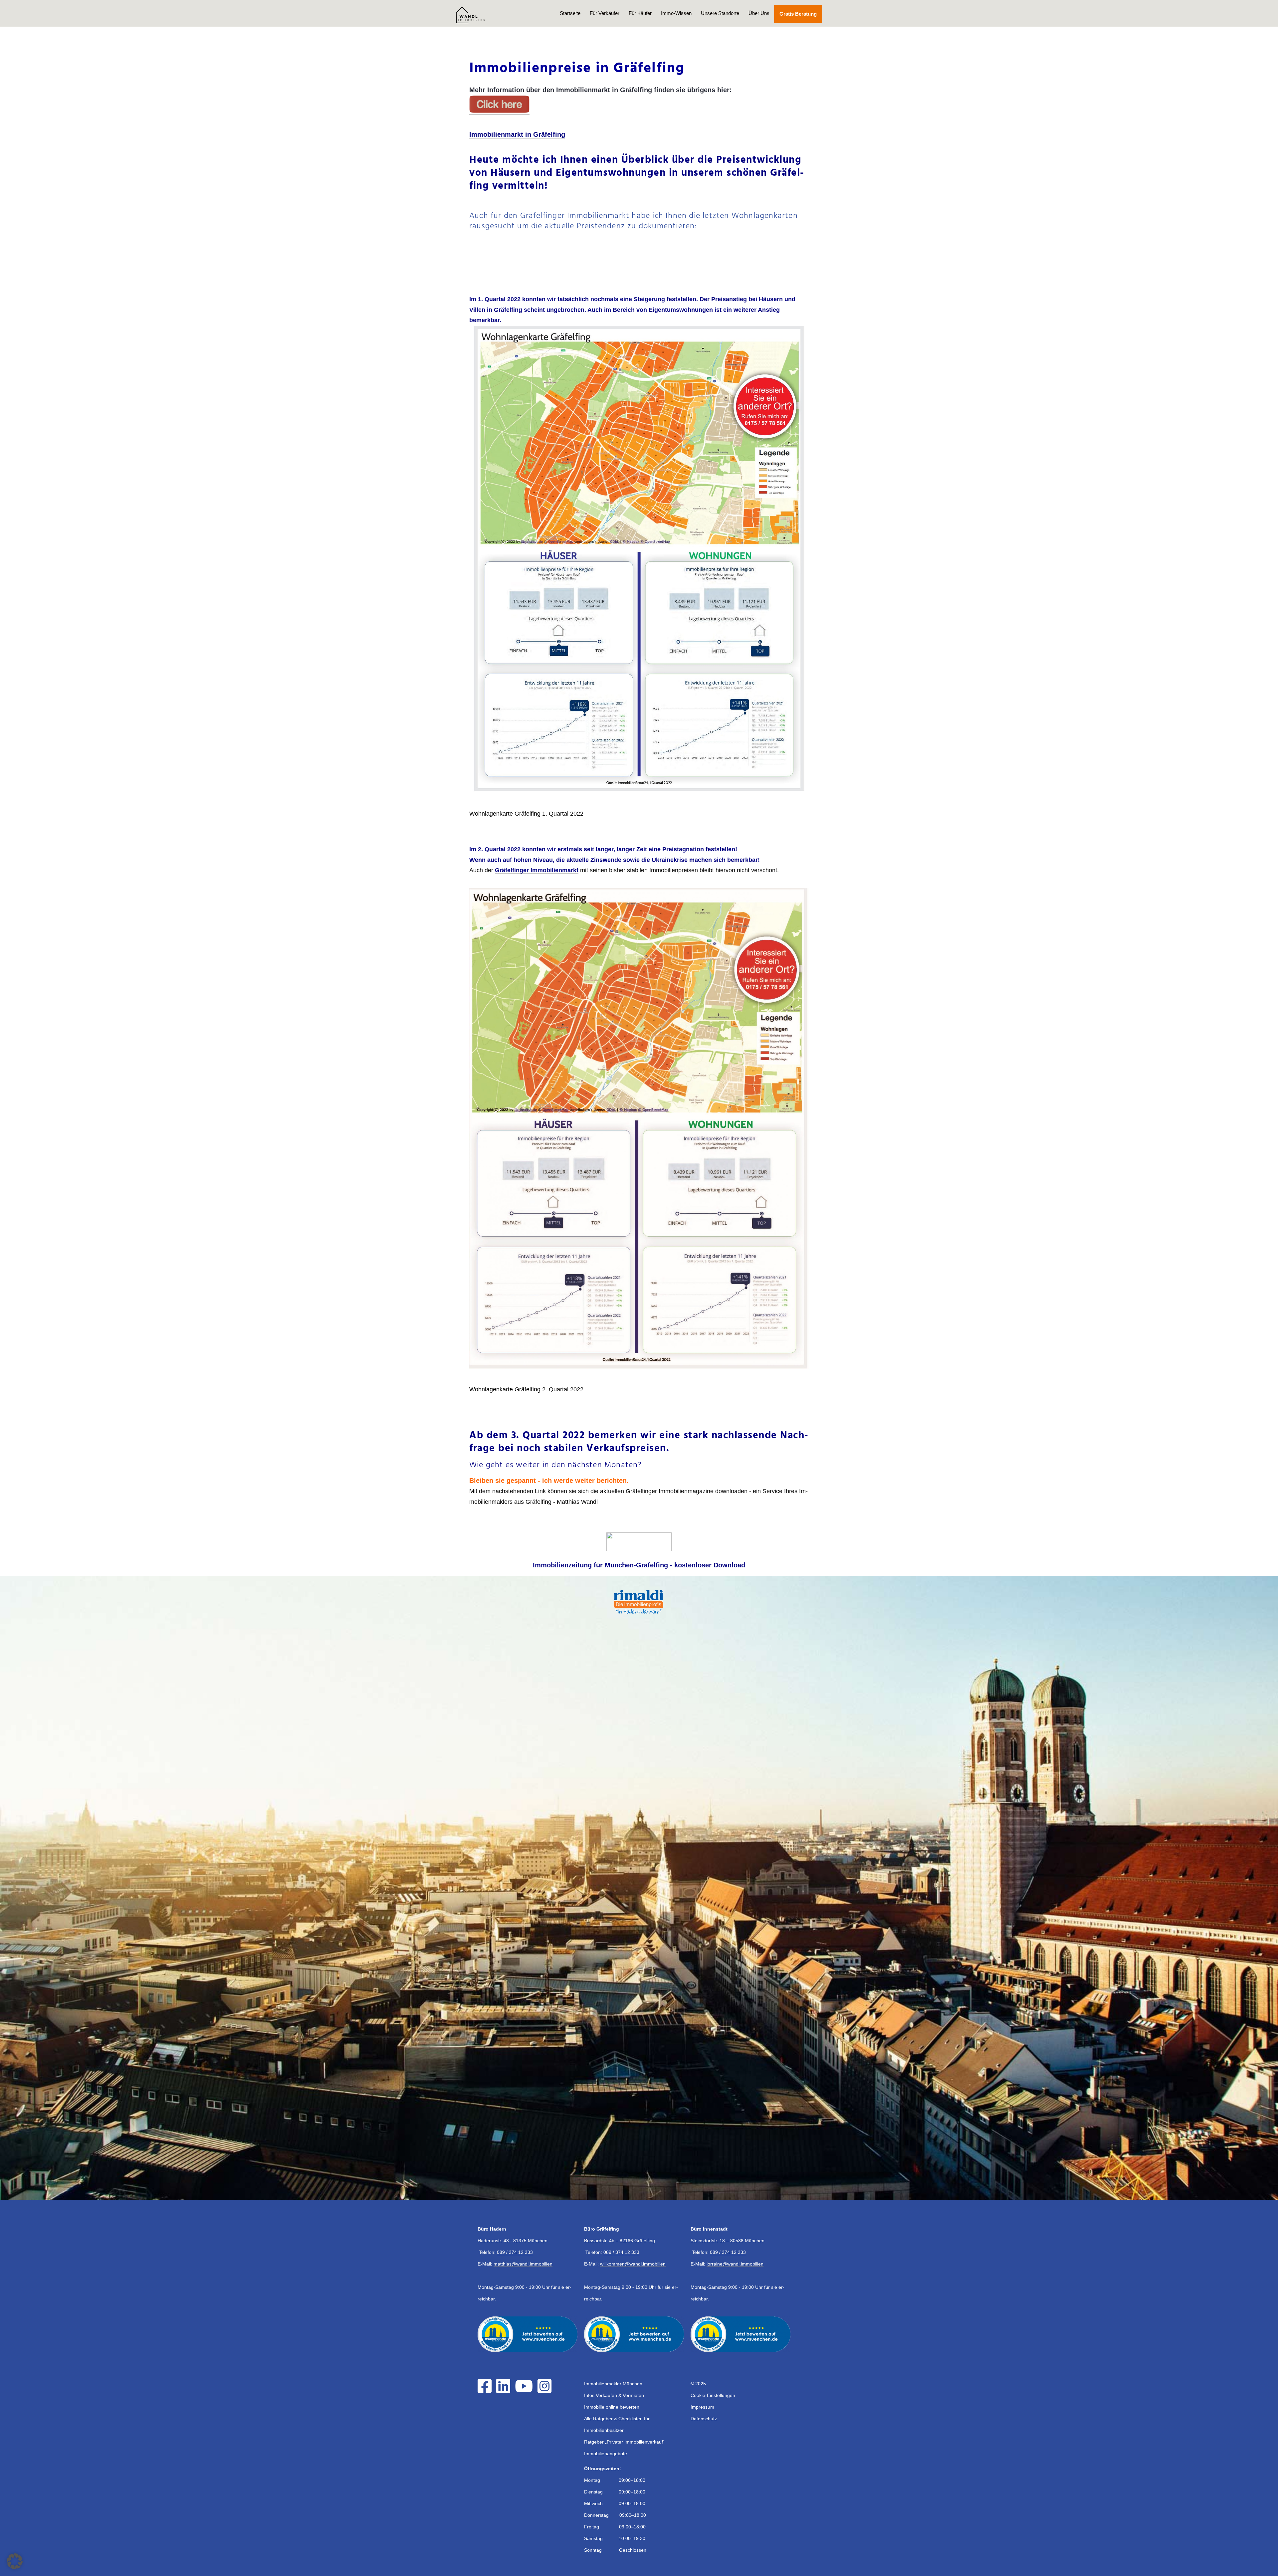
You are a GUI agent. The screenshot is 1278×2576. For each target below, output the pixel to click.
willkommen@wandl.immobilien (633, 2264)
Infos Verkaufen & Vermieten (614, 2395)
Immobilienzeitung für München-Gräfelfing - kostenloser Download (639, 1565)
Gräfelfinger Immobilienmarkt (537, 870)
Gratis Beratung (798, 14)
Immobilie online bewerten (612, 2407)
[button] (15, 2561)
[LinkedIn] (505, 2390)
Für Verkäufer (605, 13)
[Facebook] (486, 2390)
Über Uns (759, 13)
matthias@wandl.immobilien (523, 2264)
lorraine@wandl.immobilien (735, 2264)
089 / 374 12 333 (515, 2252)
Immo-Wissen (676, 13)
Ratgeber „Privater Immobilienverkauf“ (624, 2442)
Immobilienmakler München (613, 2384)
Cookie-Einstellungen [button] (713, 2395)
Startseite (570, 13)
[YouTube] (526, 2390)
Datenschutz (704, 2419)
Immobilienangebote (606, 2454)
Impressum (702, 2407)
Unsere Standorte (720, 13)
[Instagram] (546, 2390)
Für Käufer (640, 13)
